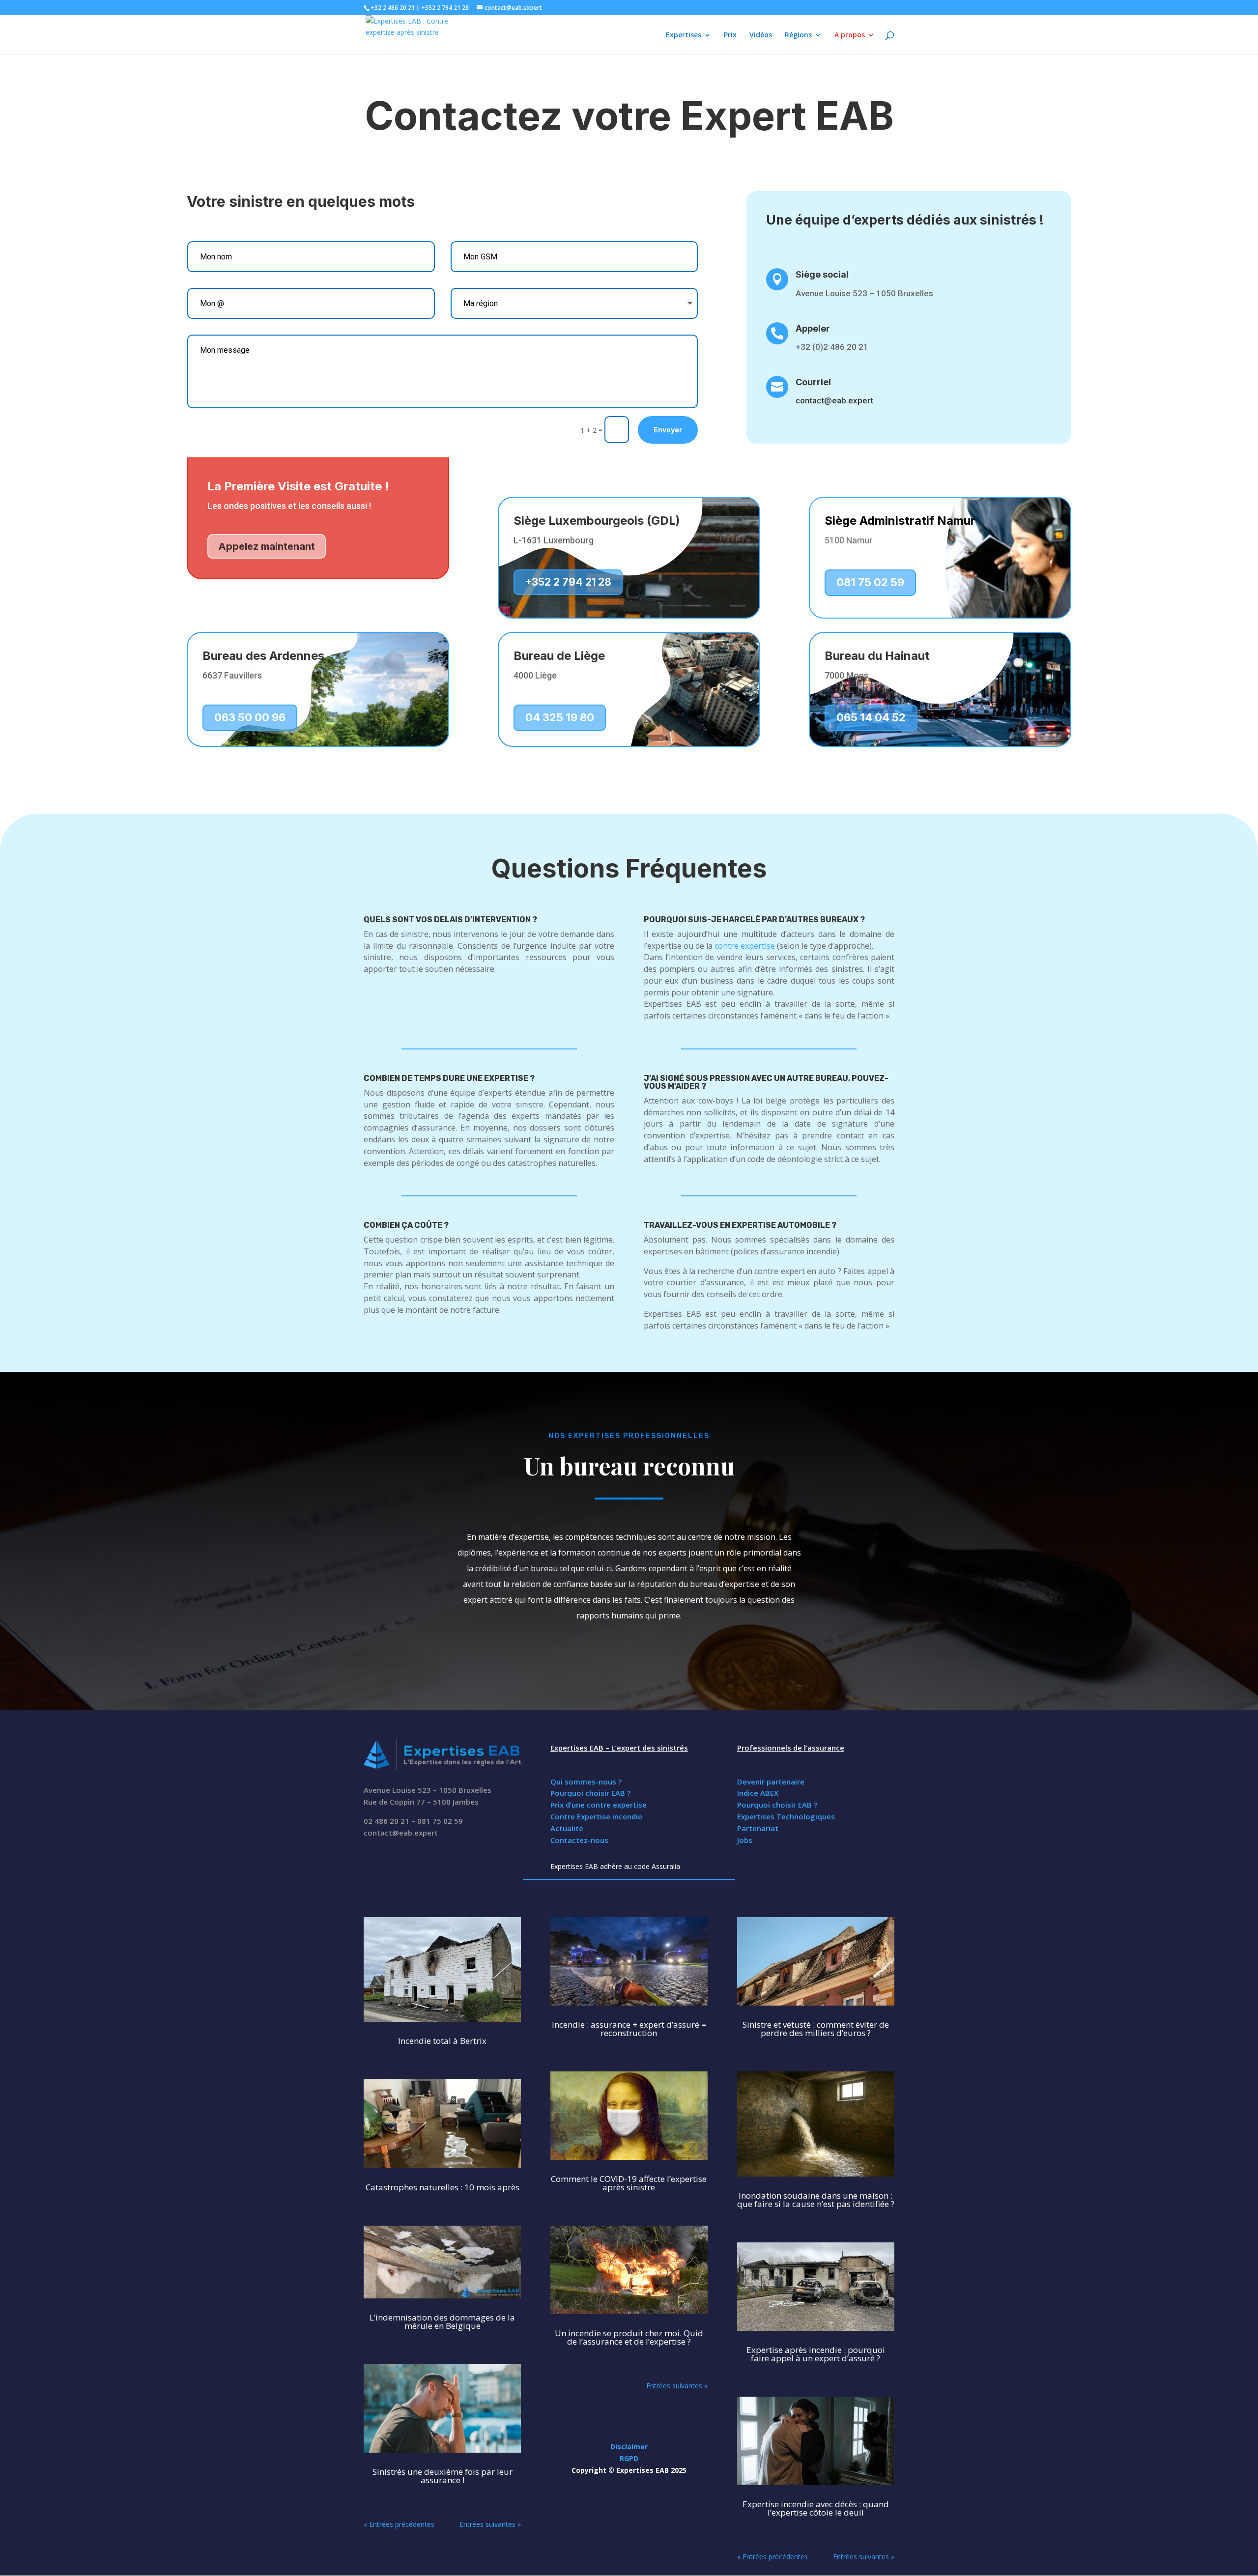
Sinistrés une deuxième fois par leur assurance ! (443, 2476)
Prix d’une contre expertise (599, 1805)
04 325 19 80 (560, 717)
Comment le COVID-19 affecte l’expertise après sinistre (629, 2183)
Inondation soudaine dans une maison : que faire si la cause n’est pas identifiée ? (816, 2200)
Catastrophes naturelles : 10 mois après (443, 2187)
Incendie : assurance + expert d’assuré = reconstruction (629, 2029)
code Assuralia (657, 1866)
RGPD (629, 2458)
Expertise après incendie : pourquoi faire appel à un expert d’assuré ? (816, 2354)
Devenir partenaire (771, 1782)
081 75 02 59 (870, 582)
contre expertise (745, 946)
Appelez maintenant (267, 546)
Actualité (567, 1828)
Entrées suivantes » (490, 2524)
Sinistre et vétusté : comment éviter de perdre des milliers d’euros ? (816, 2029)
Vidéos (761, 35)
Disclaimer (629, 2447)
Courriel (813, 382)
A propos (850, 35)
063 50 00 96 (250, 717)
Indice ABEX (758, 1793)
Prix (730, 35)
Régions (798, 35)
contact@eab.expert (401, 1833)
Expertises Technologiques (786, 1816)
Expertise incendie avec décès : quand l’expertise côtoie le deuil (816, 2508)
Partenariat (758, 1828)
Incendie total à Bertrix (442, 2041)
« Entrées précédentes (399, 2524)
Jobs (745, 1840)
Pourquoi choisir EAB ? (590, 1793)
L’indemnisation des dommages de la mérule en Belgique (442, 2321)
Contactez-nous (579, 1840)
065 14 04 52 (871, 717)
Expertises (684, 35)
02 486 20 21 (386, 1821)
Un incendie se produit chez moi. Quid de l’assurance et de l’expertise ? (629, 2337)
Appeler (813, 328)
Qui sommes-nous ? (586, 1782)
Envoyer (668, 430)
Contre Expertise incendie (596, 1816)
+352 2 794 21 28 (568, 582)
